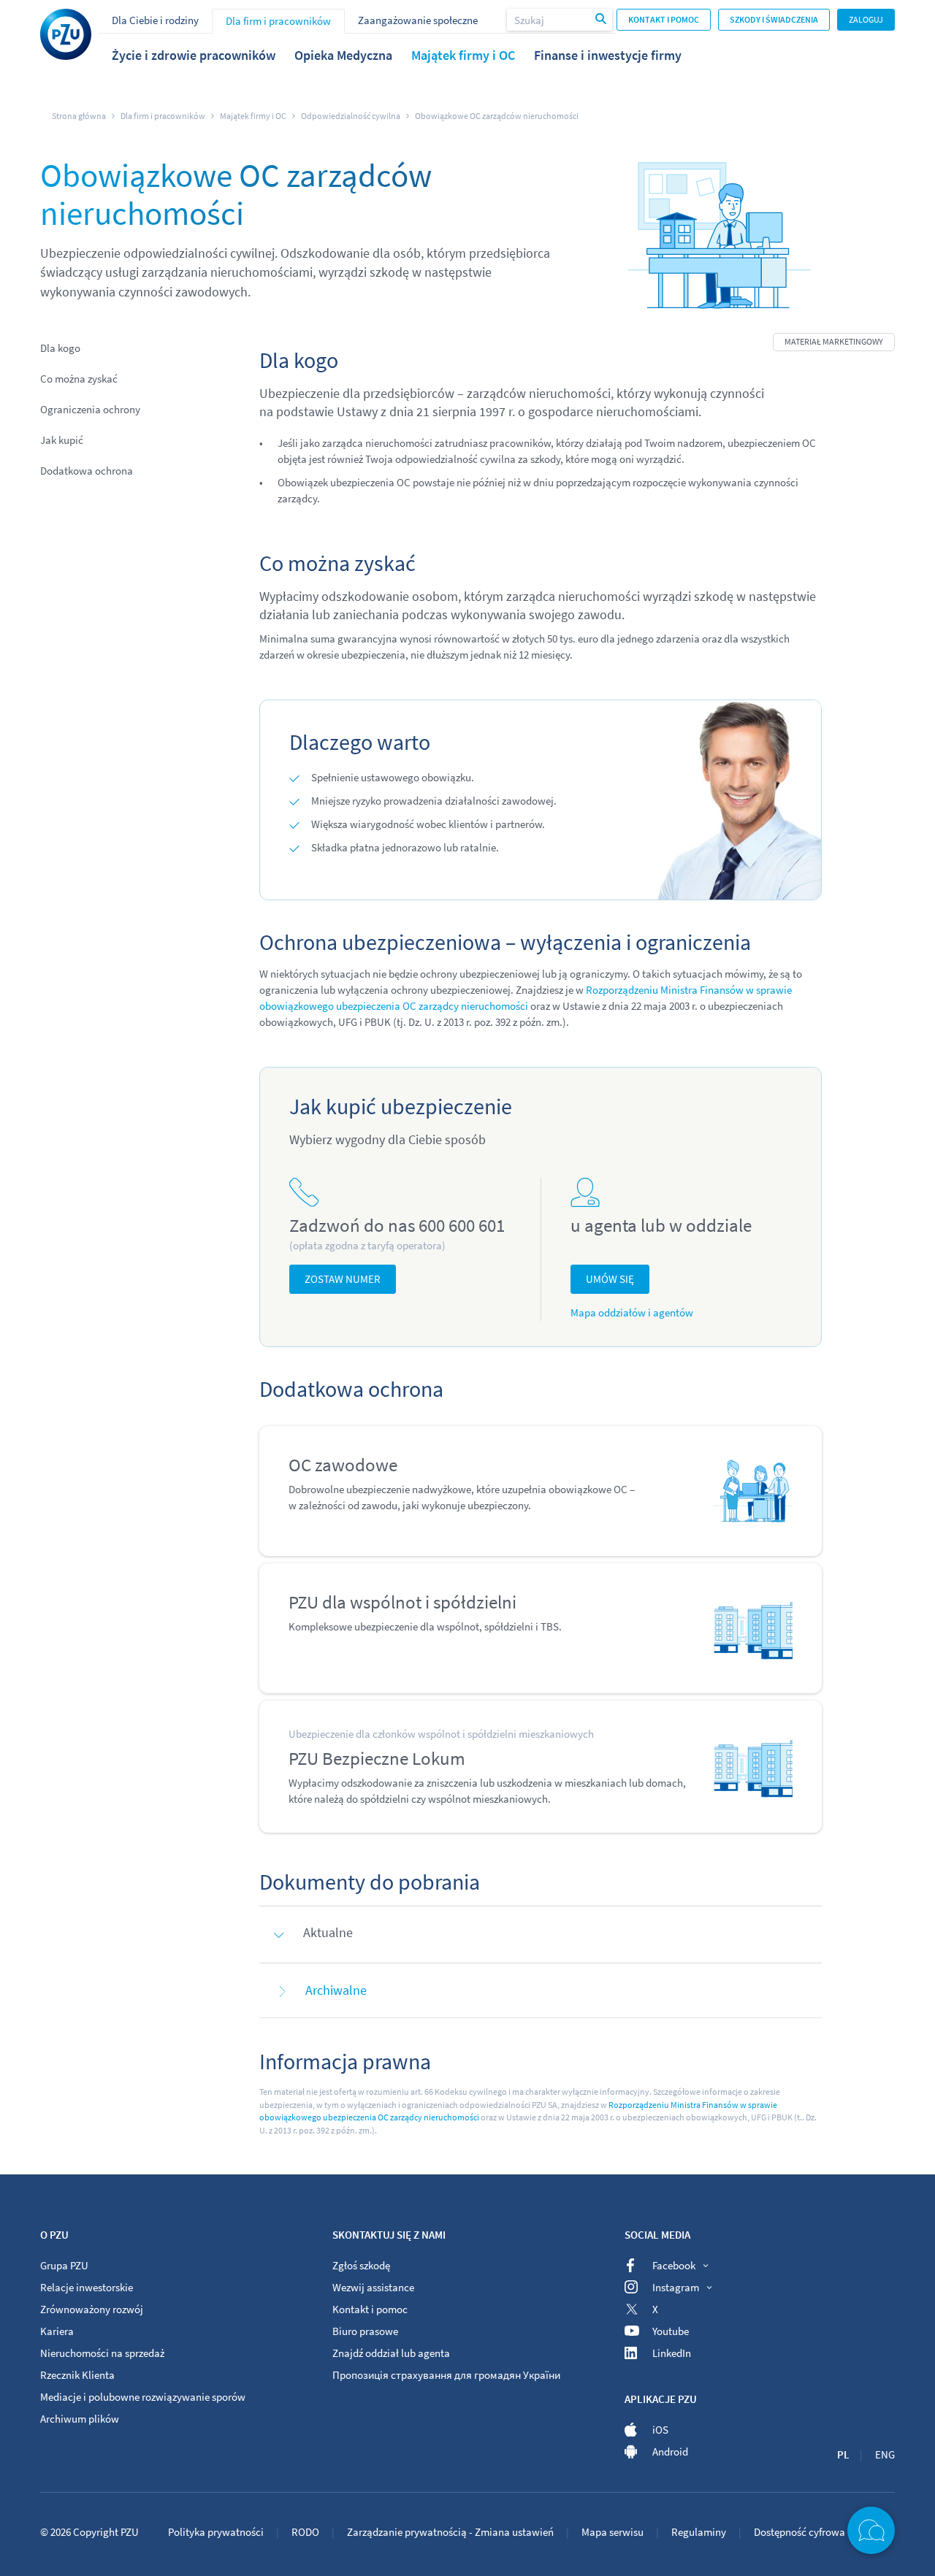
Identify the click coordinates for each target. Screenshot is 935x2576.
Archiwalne (336, 1990)
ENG (885, 2454)
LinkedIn (672, 2353)
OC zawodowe (343, 1465)
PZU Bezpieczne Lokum (377, 1758)
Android (670, 2452)
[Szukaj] (602, 20)
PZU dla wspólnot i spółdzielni (402, 1602)
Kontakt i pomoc (664, 19)
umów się (610, 1279)
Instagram (676, 2287)
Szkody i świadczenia (774, 19)
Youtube (671, 2331)
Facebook (674, 2265)
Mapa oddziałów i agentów (632, 1312)
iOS (660, 2430)
